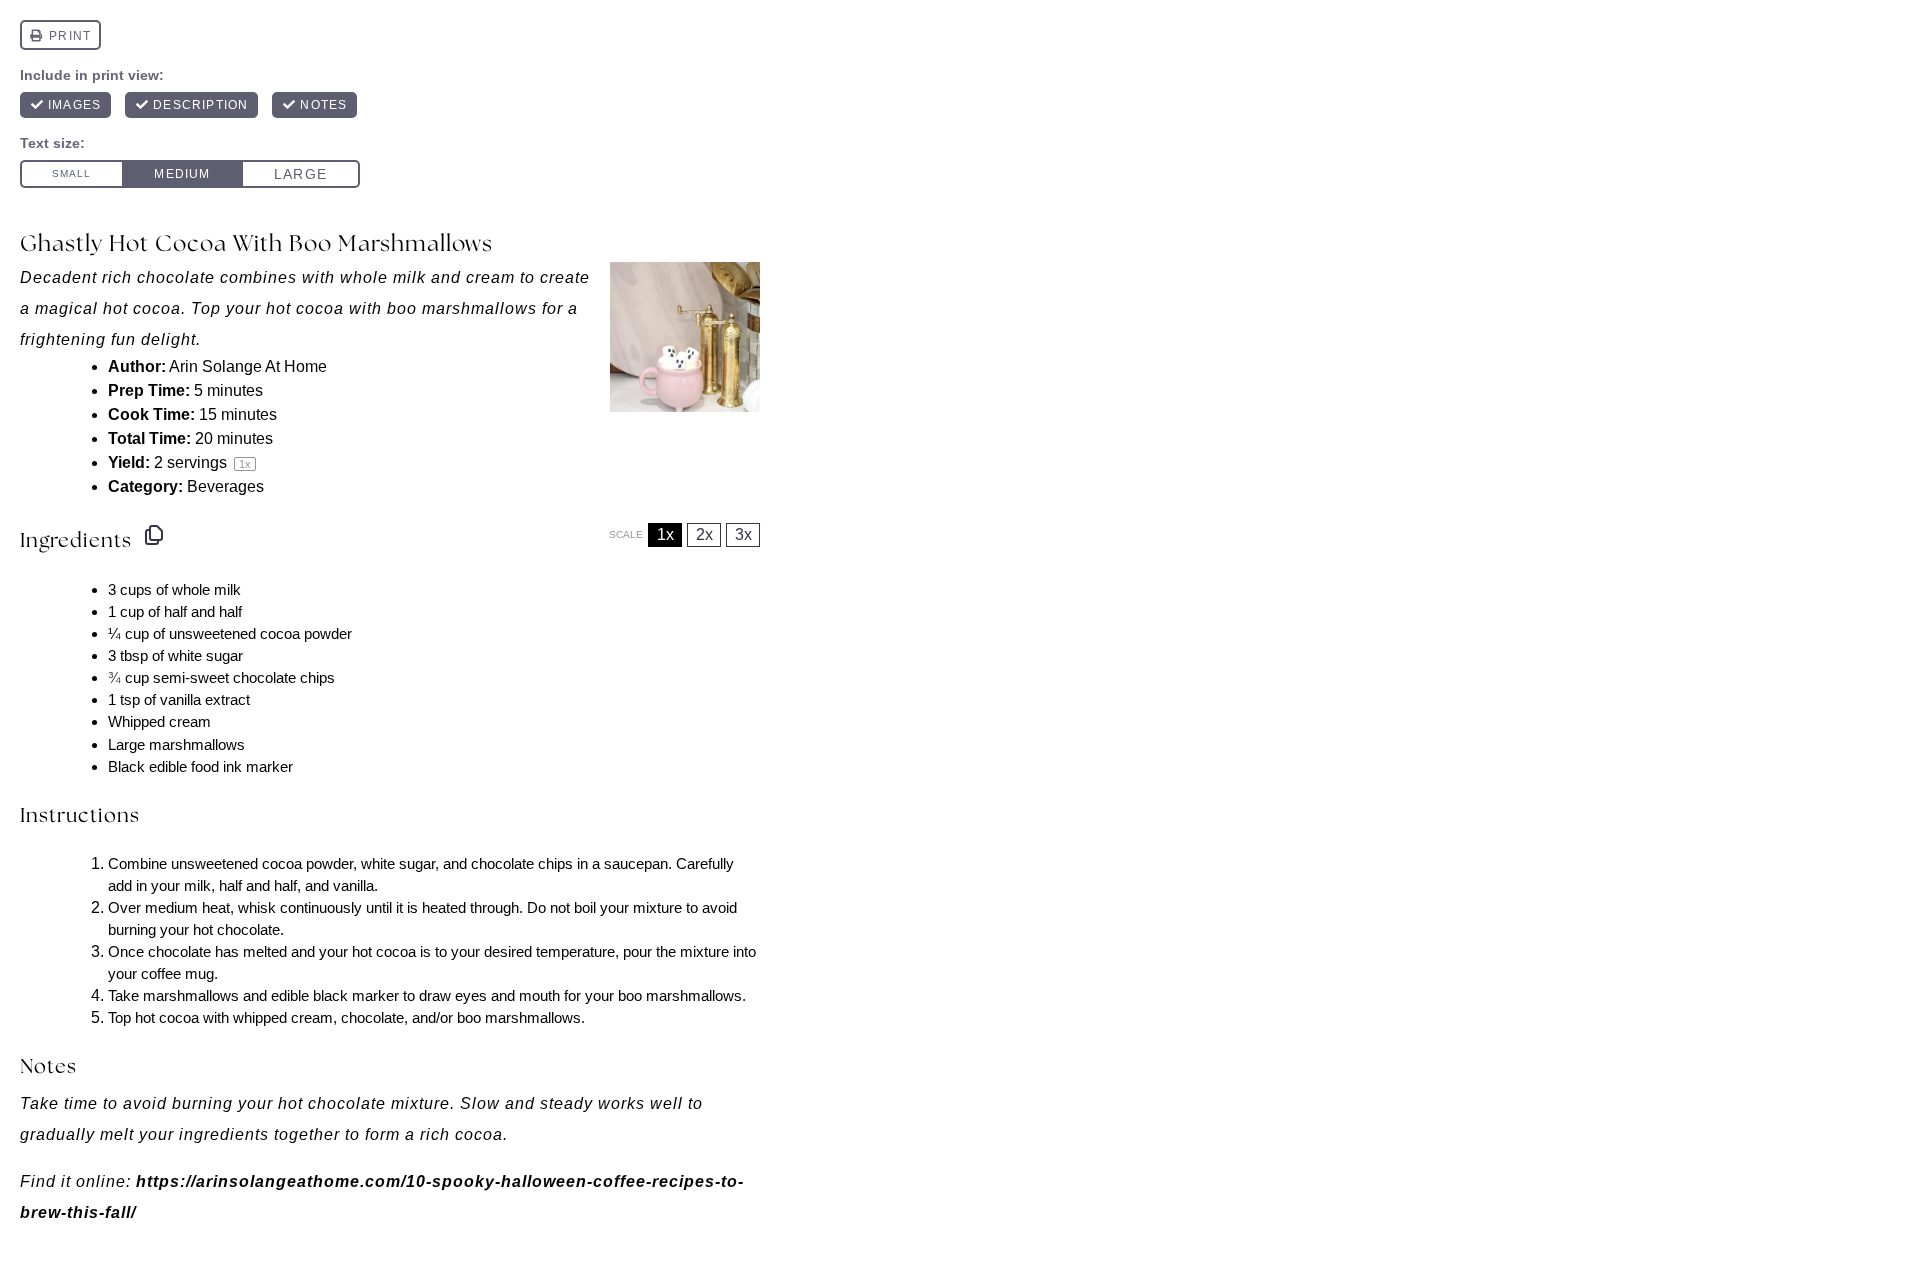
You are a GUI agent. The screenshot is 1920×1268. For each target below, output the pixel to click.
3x (743, 534)
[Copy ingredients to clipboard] (154, 535)
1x (665, 534)
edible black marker (335, 996)
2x (704, 534)
